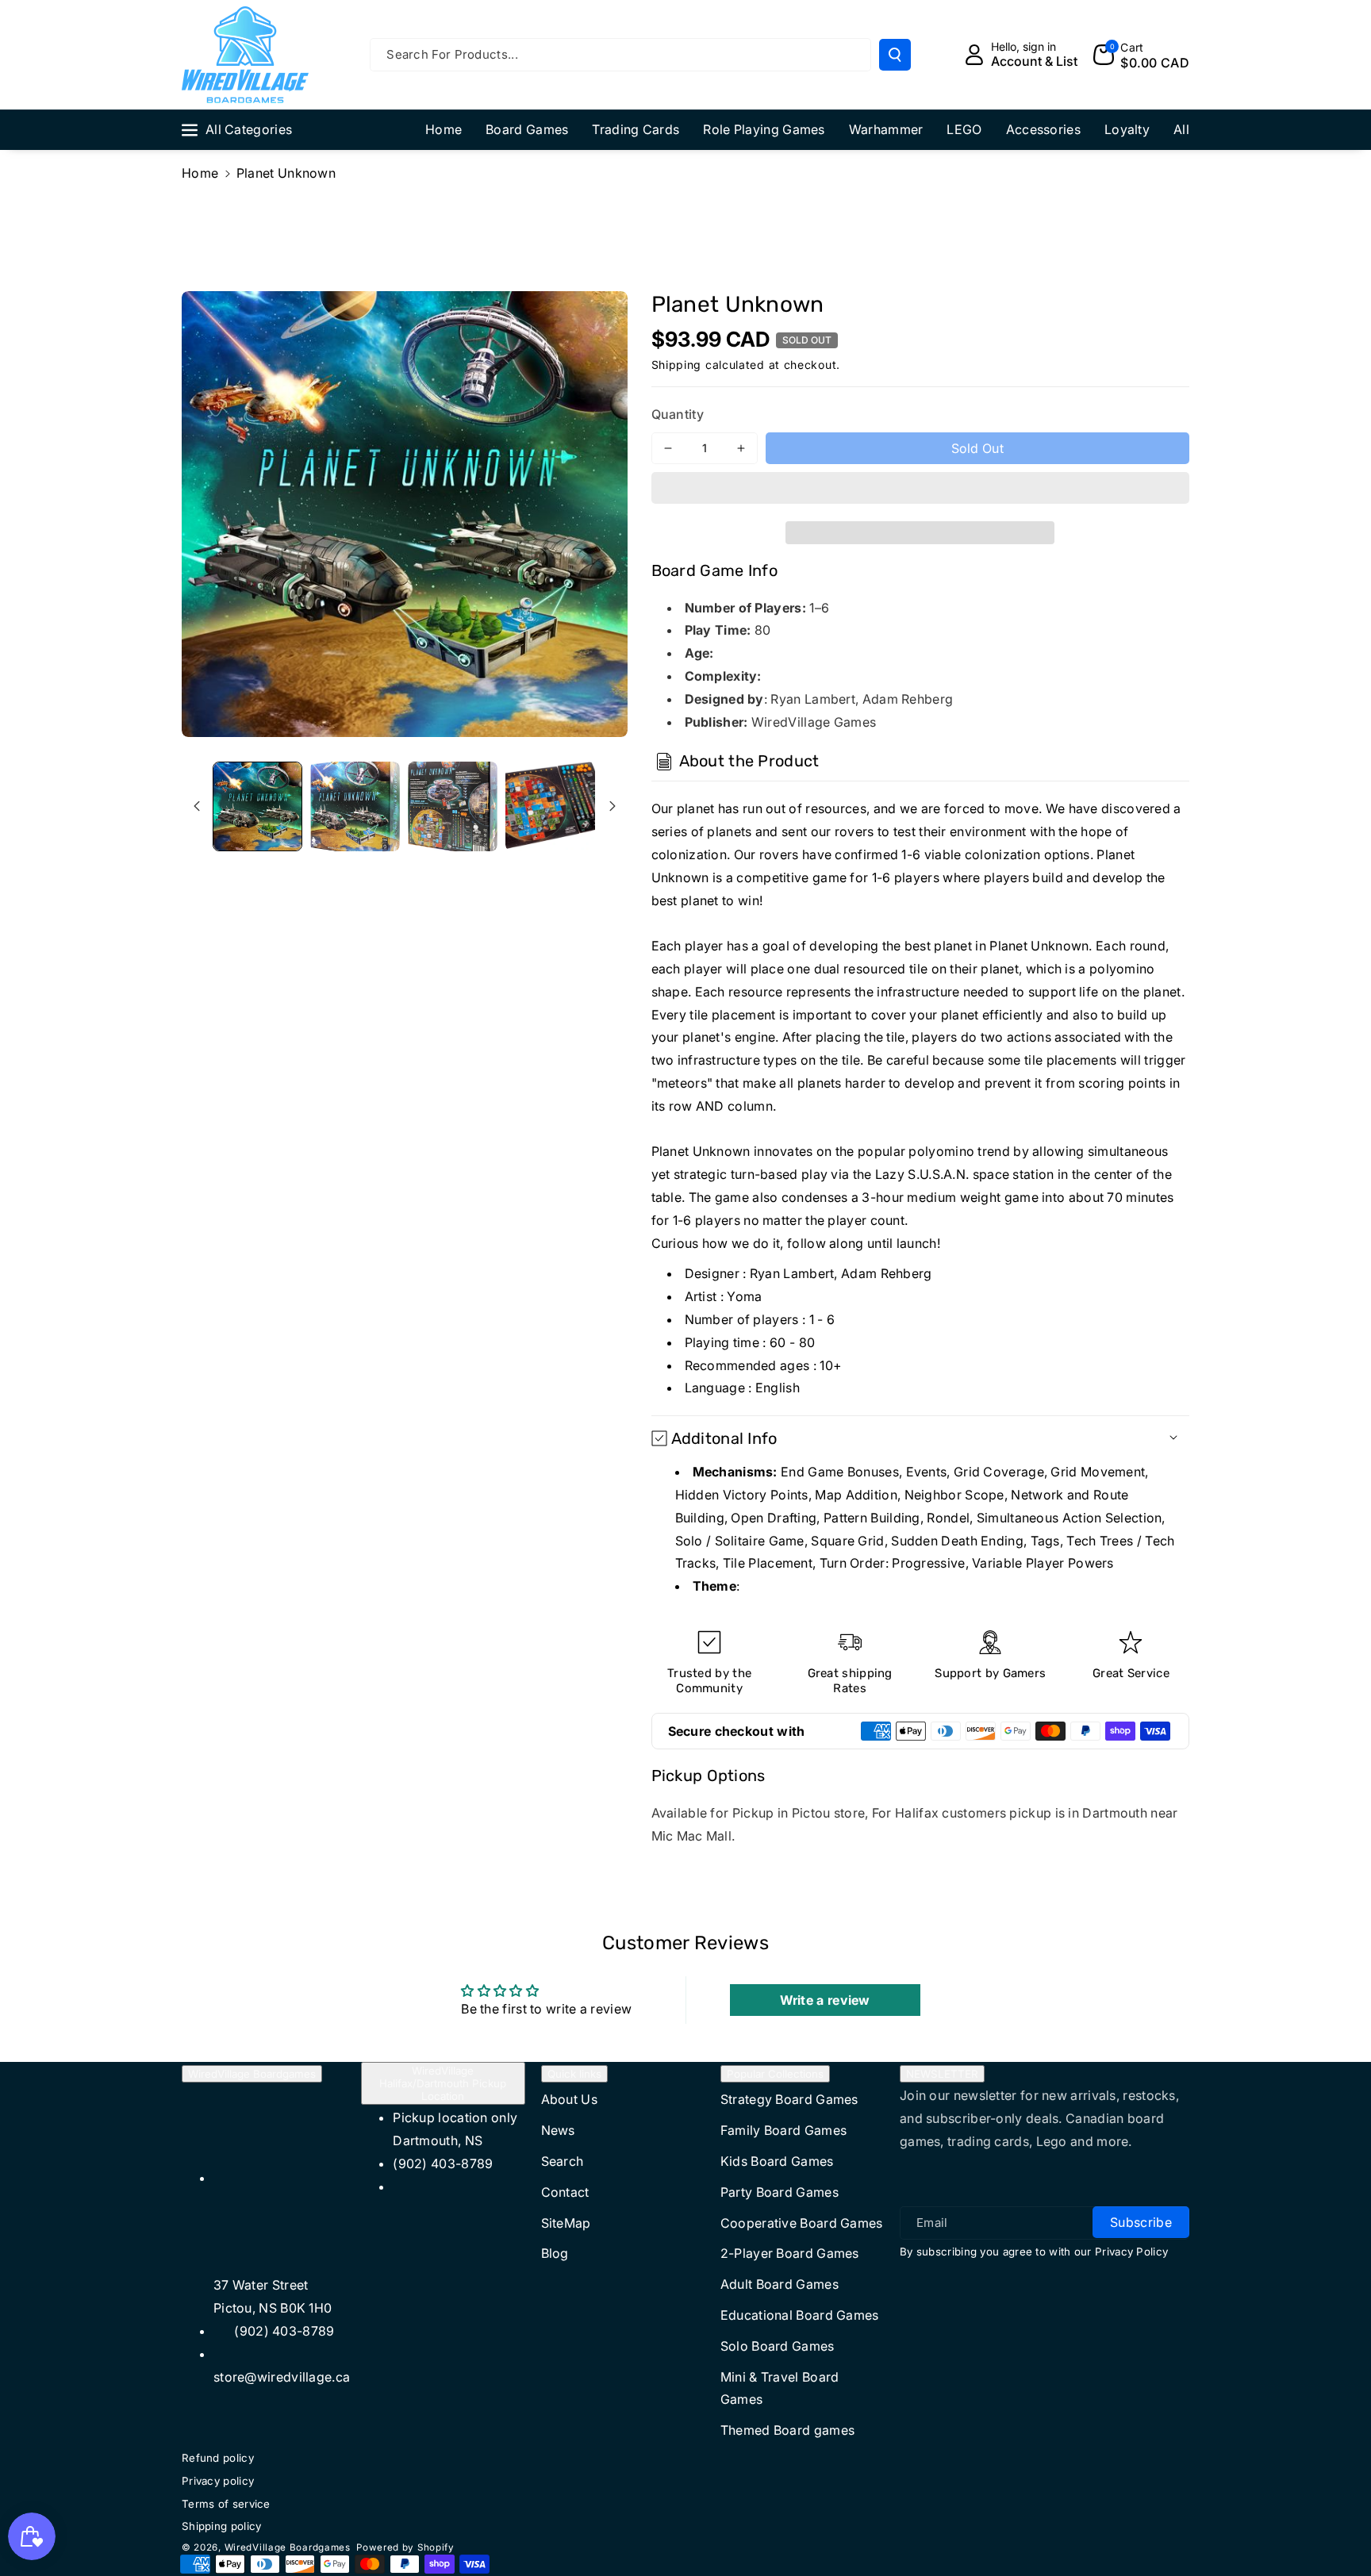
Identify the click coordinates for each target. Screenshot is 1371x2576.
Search (563, 2161)
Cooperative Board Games (802, 2223)
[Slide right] (613, 806)
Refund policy (218, 2458)
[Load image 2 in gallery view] (355, 806)
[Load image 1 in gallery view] (257, 806)
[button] (921, 490)
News (558, 2130)
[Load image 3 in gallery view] (453, 806)
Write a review (825, 2000)
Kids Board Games (777, 2161)
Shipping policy (222, 2526)
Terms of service (226, 2504)
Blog (555, 2253)
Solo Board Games (778, 2346)
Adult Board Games (780, 2284)
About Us (569, 2099)
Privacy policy (218, 2481)
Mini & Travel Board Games (780, 2388)
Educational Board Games (800, 2315)
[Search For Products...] (895, 55)
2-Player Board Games (790, 2253)
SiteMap (566, 2223)
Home (200, 173)
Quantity (678, 414)
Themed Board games (787, 2430)
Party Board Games (780, 2192)
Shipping (677, 365)
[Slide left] (197, 806)
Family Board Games (783, 2130)
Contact (565, 2192)
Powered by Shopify (405, 2547)
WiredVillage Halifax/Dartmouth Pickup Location (443, 2083)
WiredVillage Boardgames (252, 2074)
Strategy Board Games (789, 2099)
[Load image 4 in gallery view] (550, 806)
